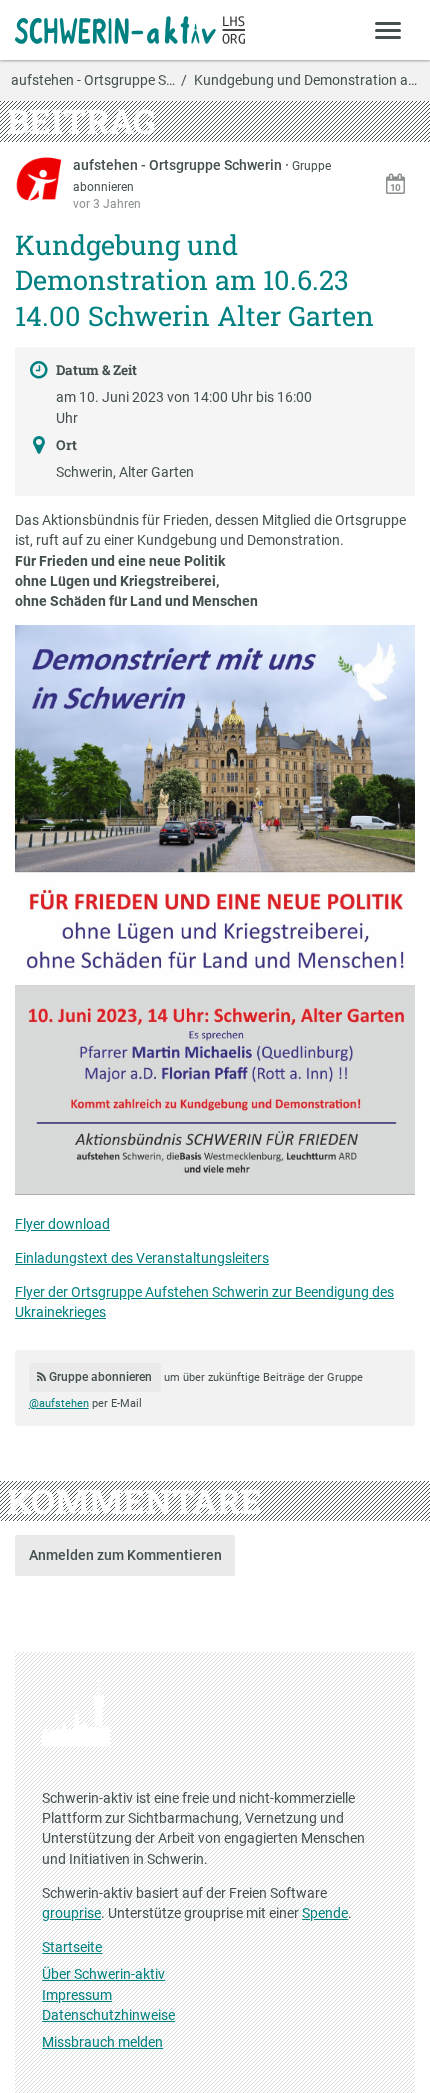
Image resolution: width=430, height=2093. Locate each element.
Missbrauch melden (102, 2042)
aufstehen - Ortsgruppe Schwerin (179, 165)
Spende (325, 1913)
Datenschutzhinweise (108, 2015)
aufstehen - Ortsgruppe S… (93, 81)
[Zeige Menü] (388, 29)
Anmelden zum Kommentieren (125, 1555)
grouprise (71, 1913)
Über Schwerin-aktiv (103, 1974)
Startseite (72, 1947)
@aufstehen (59, 1403)
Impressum (77, 1995)
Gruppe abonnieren (99, 1377)
